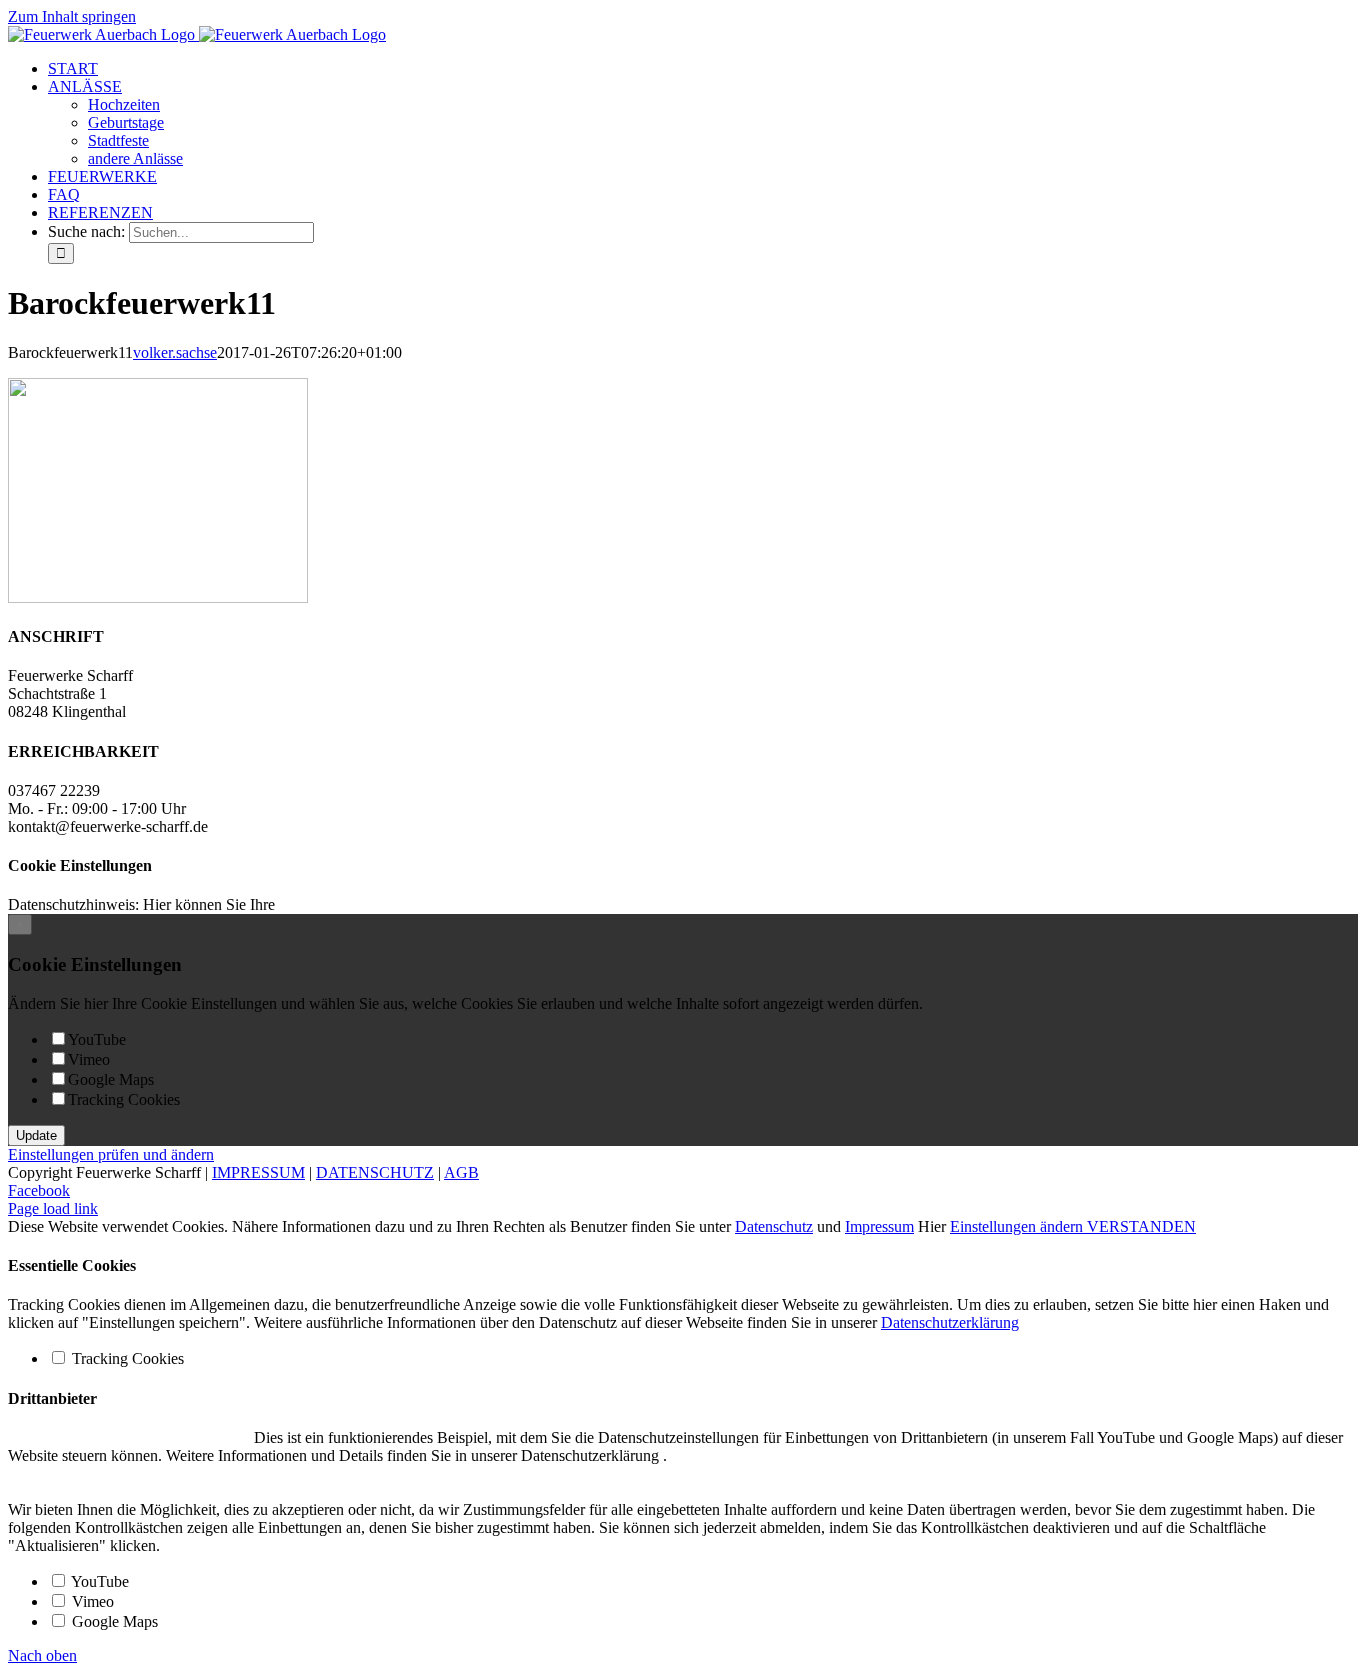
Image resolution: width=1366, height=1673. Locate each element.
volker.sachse (175, 352)
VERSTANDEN (1141, 1226)
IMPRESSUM (258, 1172)
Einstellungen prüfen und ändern (111, 1154)
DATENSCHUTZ (375, 1172)
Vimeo (89, 1059)
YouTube (97, 1039)
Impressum (879, 1226)
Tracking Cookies (124, 1099)
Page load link (53, 1208)
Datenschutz (774, 1226)
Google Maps (111, 1079)
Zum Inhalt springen (72, 16)
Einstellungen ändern (1018, 1226)
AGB (461, 1172)
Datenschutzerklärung (950, 1322)
